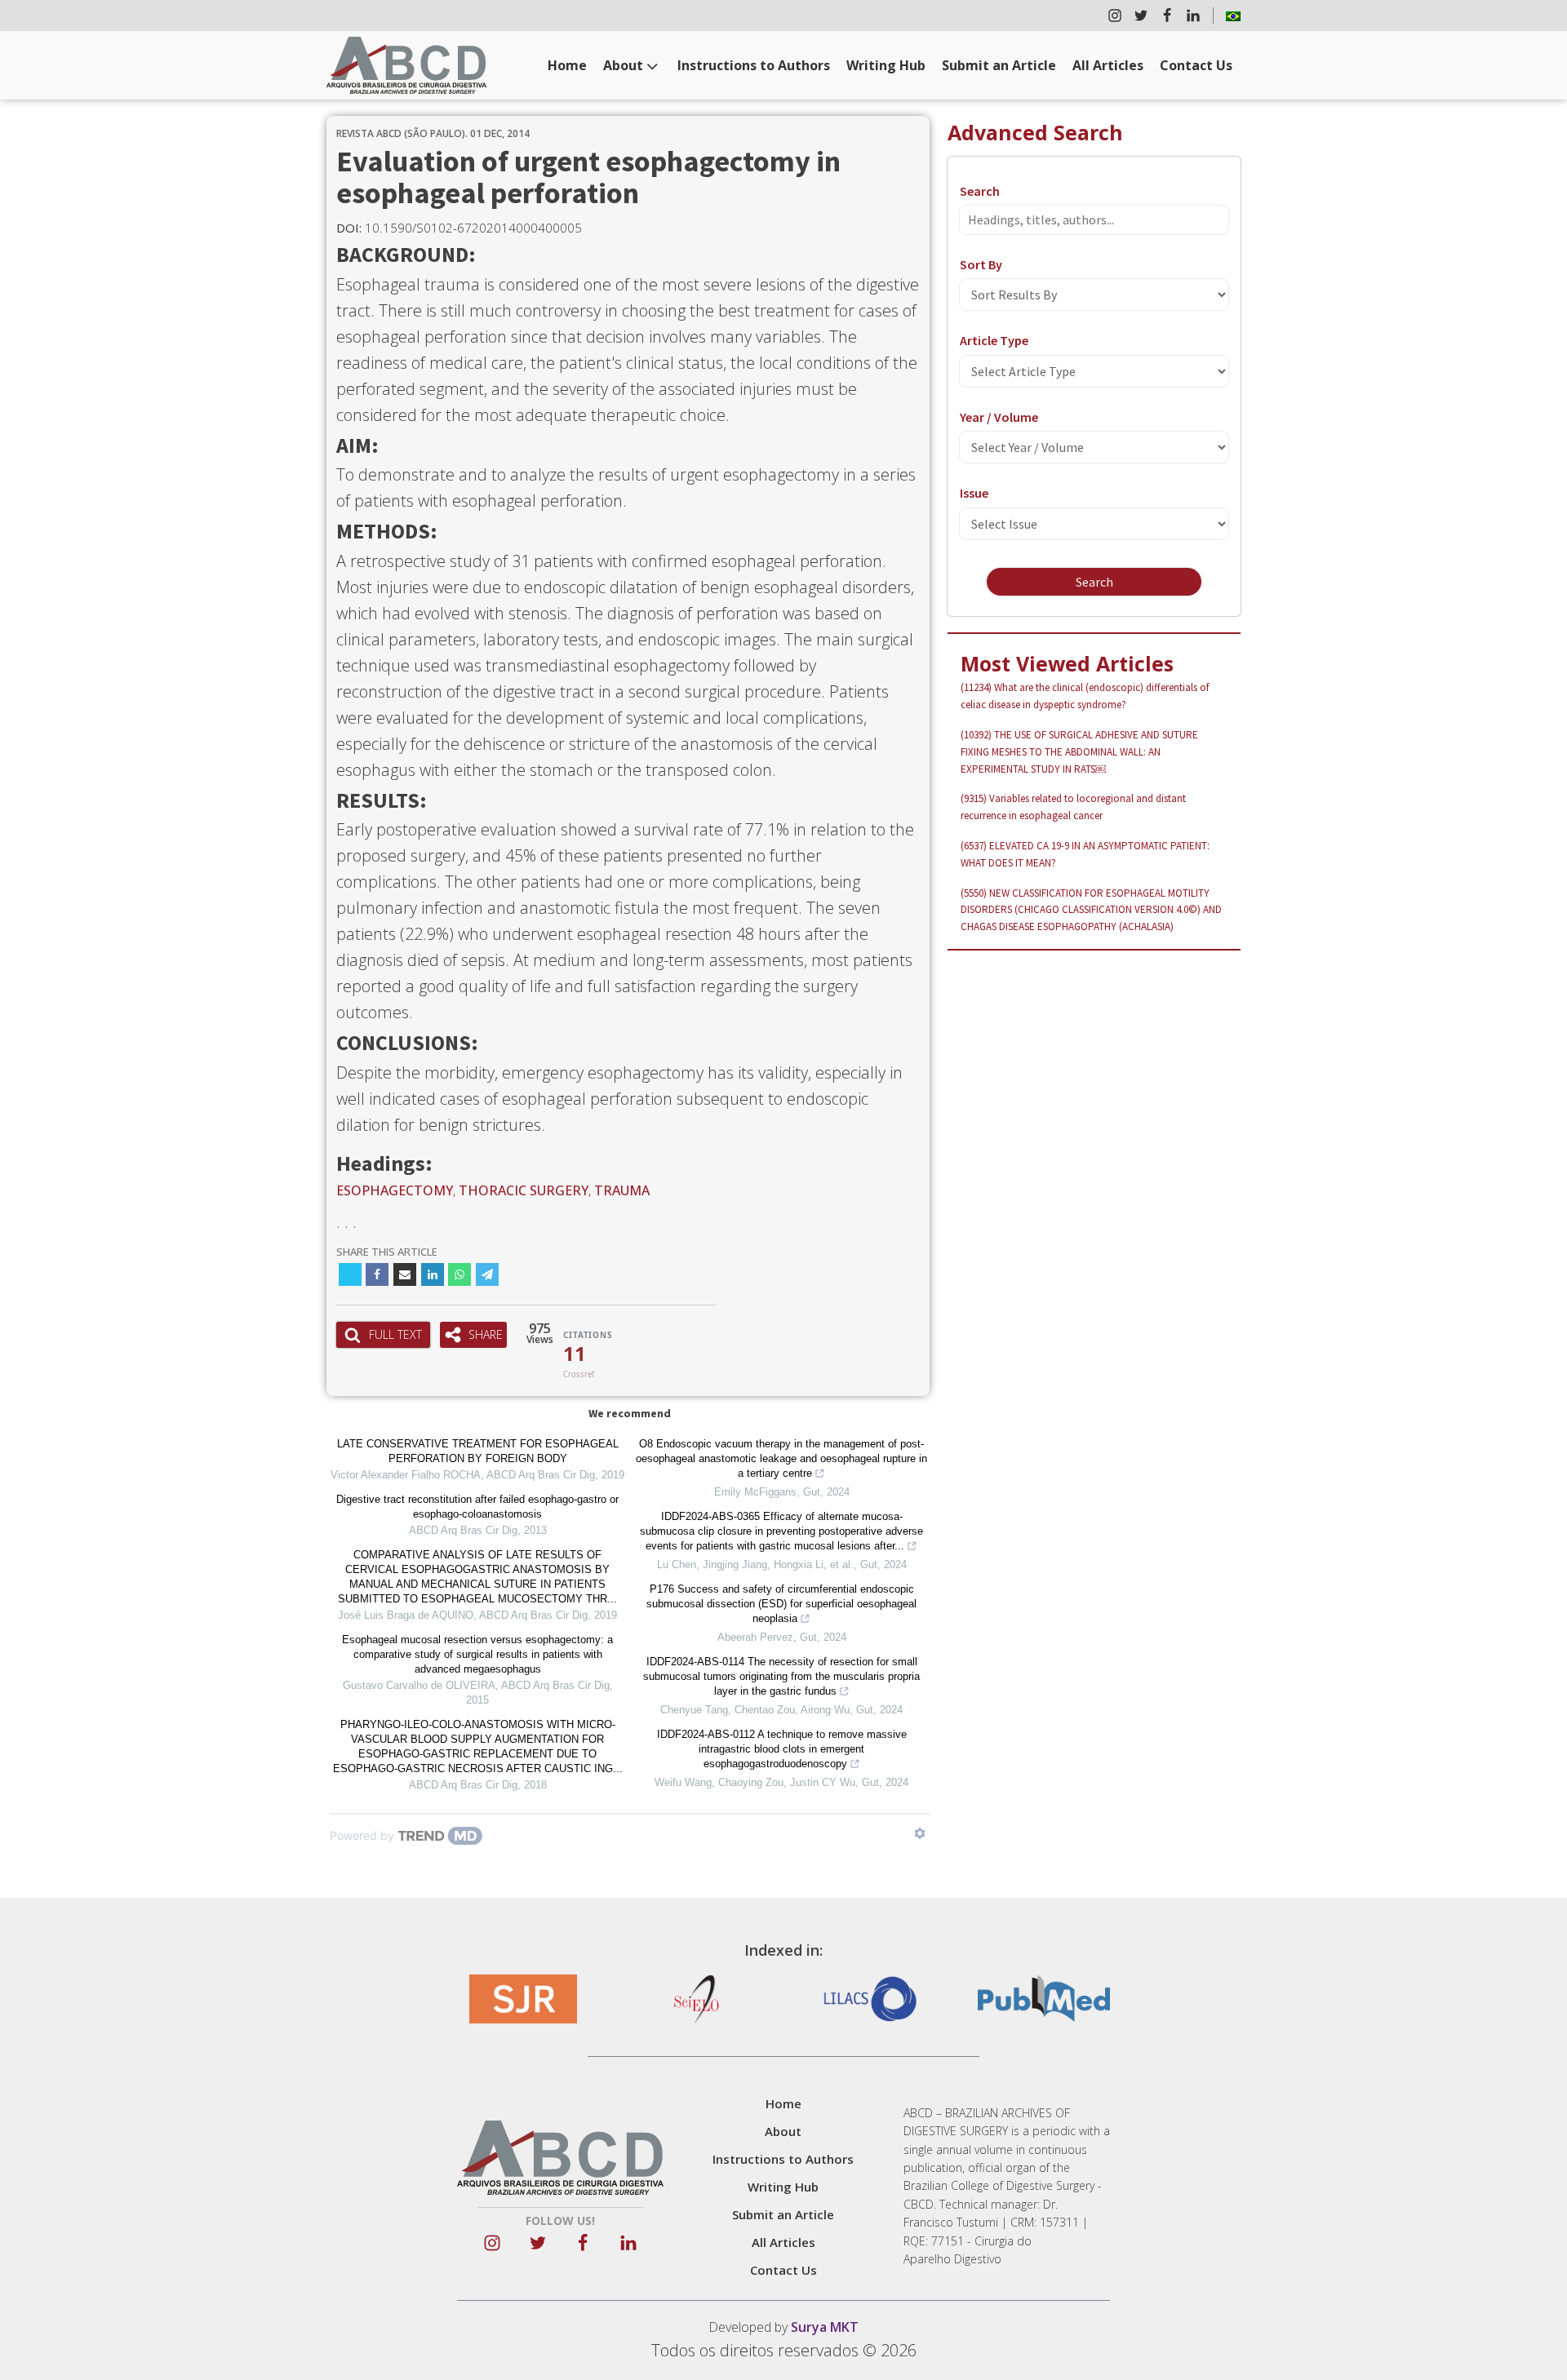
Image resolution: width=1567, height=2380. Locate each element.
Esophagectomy (395, 1190)
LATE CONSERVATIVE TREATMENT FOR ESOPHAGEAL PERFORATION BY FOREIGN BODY (478, 1451)
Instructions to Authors (754, 65)
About (623, 65)
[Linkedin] (433, 1274)
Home (567, 65)
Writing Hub (886, 65)
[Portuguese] (1233, 16)
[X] (350, 1274)
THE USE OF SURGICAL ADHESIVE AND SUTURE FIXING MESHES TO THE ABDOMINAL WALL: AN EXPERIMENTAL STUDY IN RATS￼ (1079, 752)
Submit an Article (999, 65)
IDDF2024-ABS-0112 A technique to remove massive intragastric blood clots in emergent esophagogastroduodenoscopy (782, 1749)
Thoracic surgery (524, 1190)
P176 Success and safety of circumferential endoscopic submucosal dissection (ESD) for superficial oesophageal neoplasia (781, 1604)
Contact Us (1196, 65)
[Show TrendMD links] (920, 1833)
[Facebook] (377, 1274)
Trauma (622, 1190)
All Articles (1108, 65)
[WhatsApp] (459, 1274)
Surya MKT (825, 2327)
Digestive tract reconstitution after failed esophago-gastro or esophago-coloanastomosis (477, 1507)
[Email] (405, 1274)
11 (575, 1354)
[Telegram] (487, 1274)
